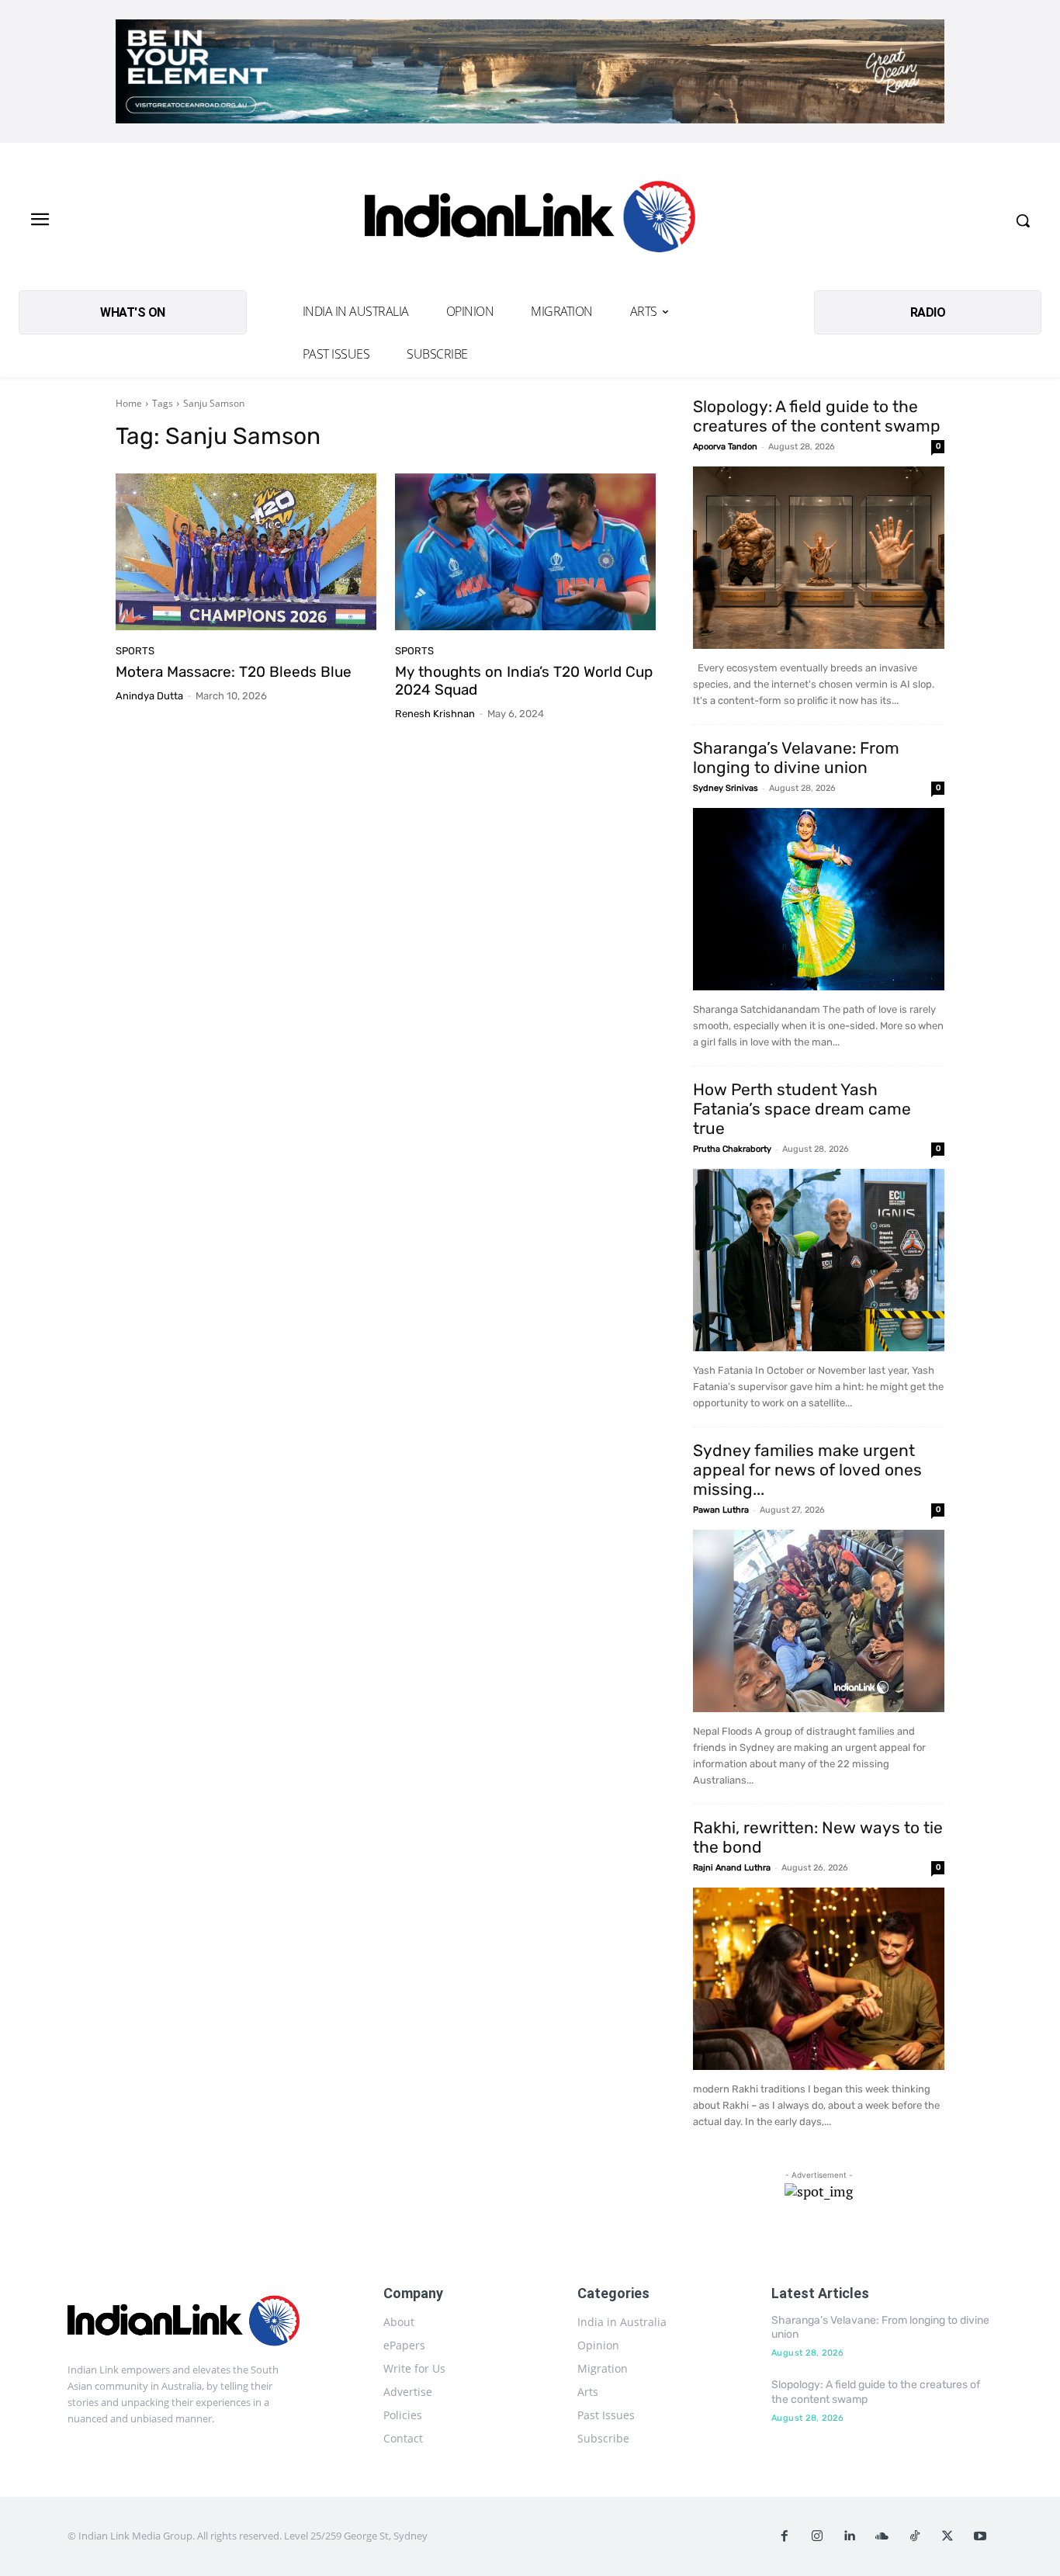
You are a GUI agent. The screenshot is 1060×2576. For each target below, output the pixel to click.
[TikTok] (915, 2536)
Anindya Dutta (149, 696)
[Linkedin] (850, 2536)
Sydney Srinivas (726, 788)
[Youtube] (980, 2536)
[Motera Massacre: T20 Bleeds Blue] (246, 552)
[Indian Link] (530, 221)
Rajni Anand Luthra (732, 1868)
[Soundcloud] (882, 2536)
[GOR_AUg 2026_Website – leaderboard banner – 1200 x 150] (530, 71)
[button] (1023, 220)
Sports (135, 651)
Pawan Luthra (721, 1510)
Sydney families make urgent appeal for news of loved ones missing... (807, 1470)
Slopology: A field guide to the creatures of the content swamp (817, 416)
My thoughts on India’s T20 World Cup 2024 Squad (524, 681)
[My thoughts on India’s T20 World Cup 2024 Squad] (525, 552)
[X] (947, 2536)
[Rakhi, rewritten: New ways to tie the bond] (819, 1979)
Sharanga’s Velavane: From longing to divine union (796, 758)
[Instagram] (817, 2536)
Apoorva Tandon (725, 447)
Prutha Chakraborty (732, 1149)
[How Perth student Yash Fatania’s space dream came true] (819, 1260)
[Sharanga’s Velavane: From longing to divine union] (819, 899)
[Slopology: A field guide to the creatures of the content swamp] (819, 558)
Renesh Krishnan (435, 714)
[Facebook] (785, 2536)
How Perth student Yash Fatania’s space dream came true (802, 1109)
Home (129, 403)
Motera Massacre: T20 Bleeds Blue (234, 672)
